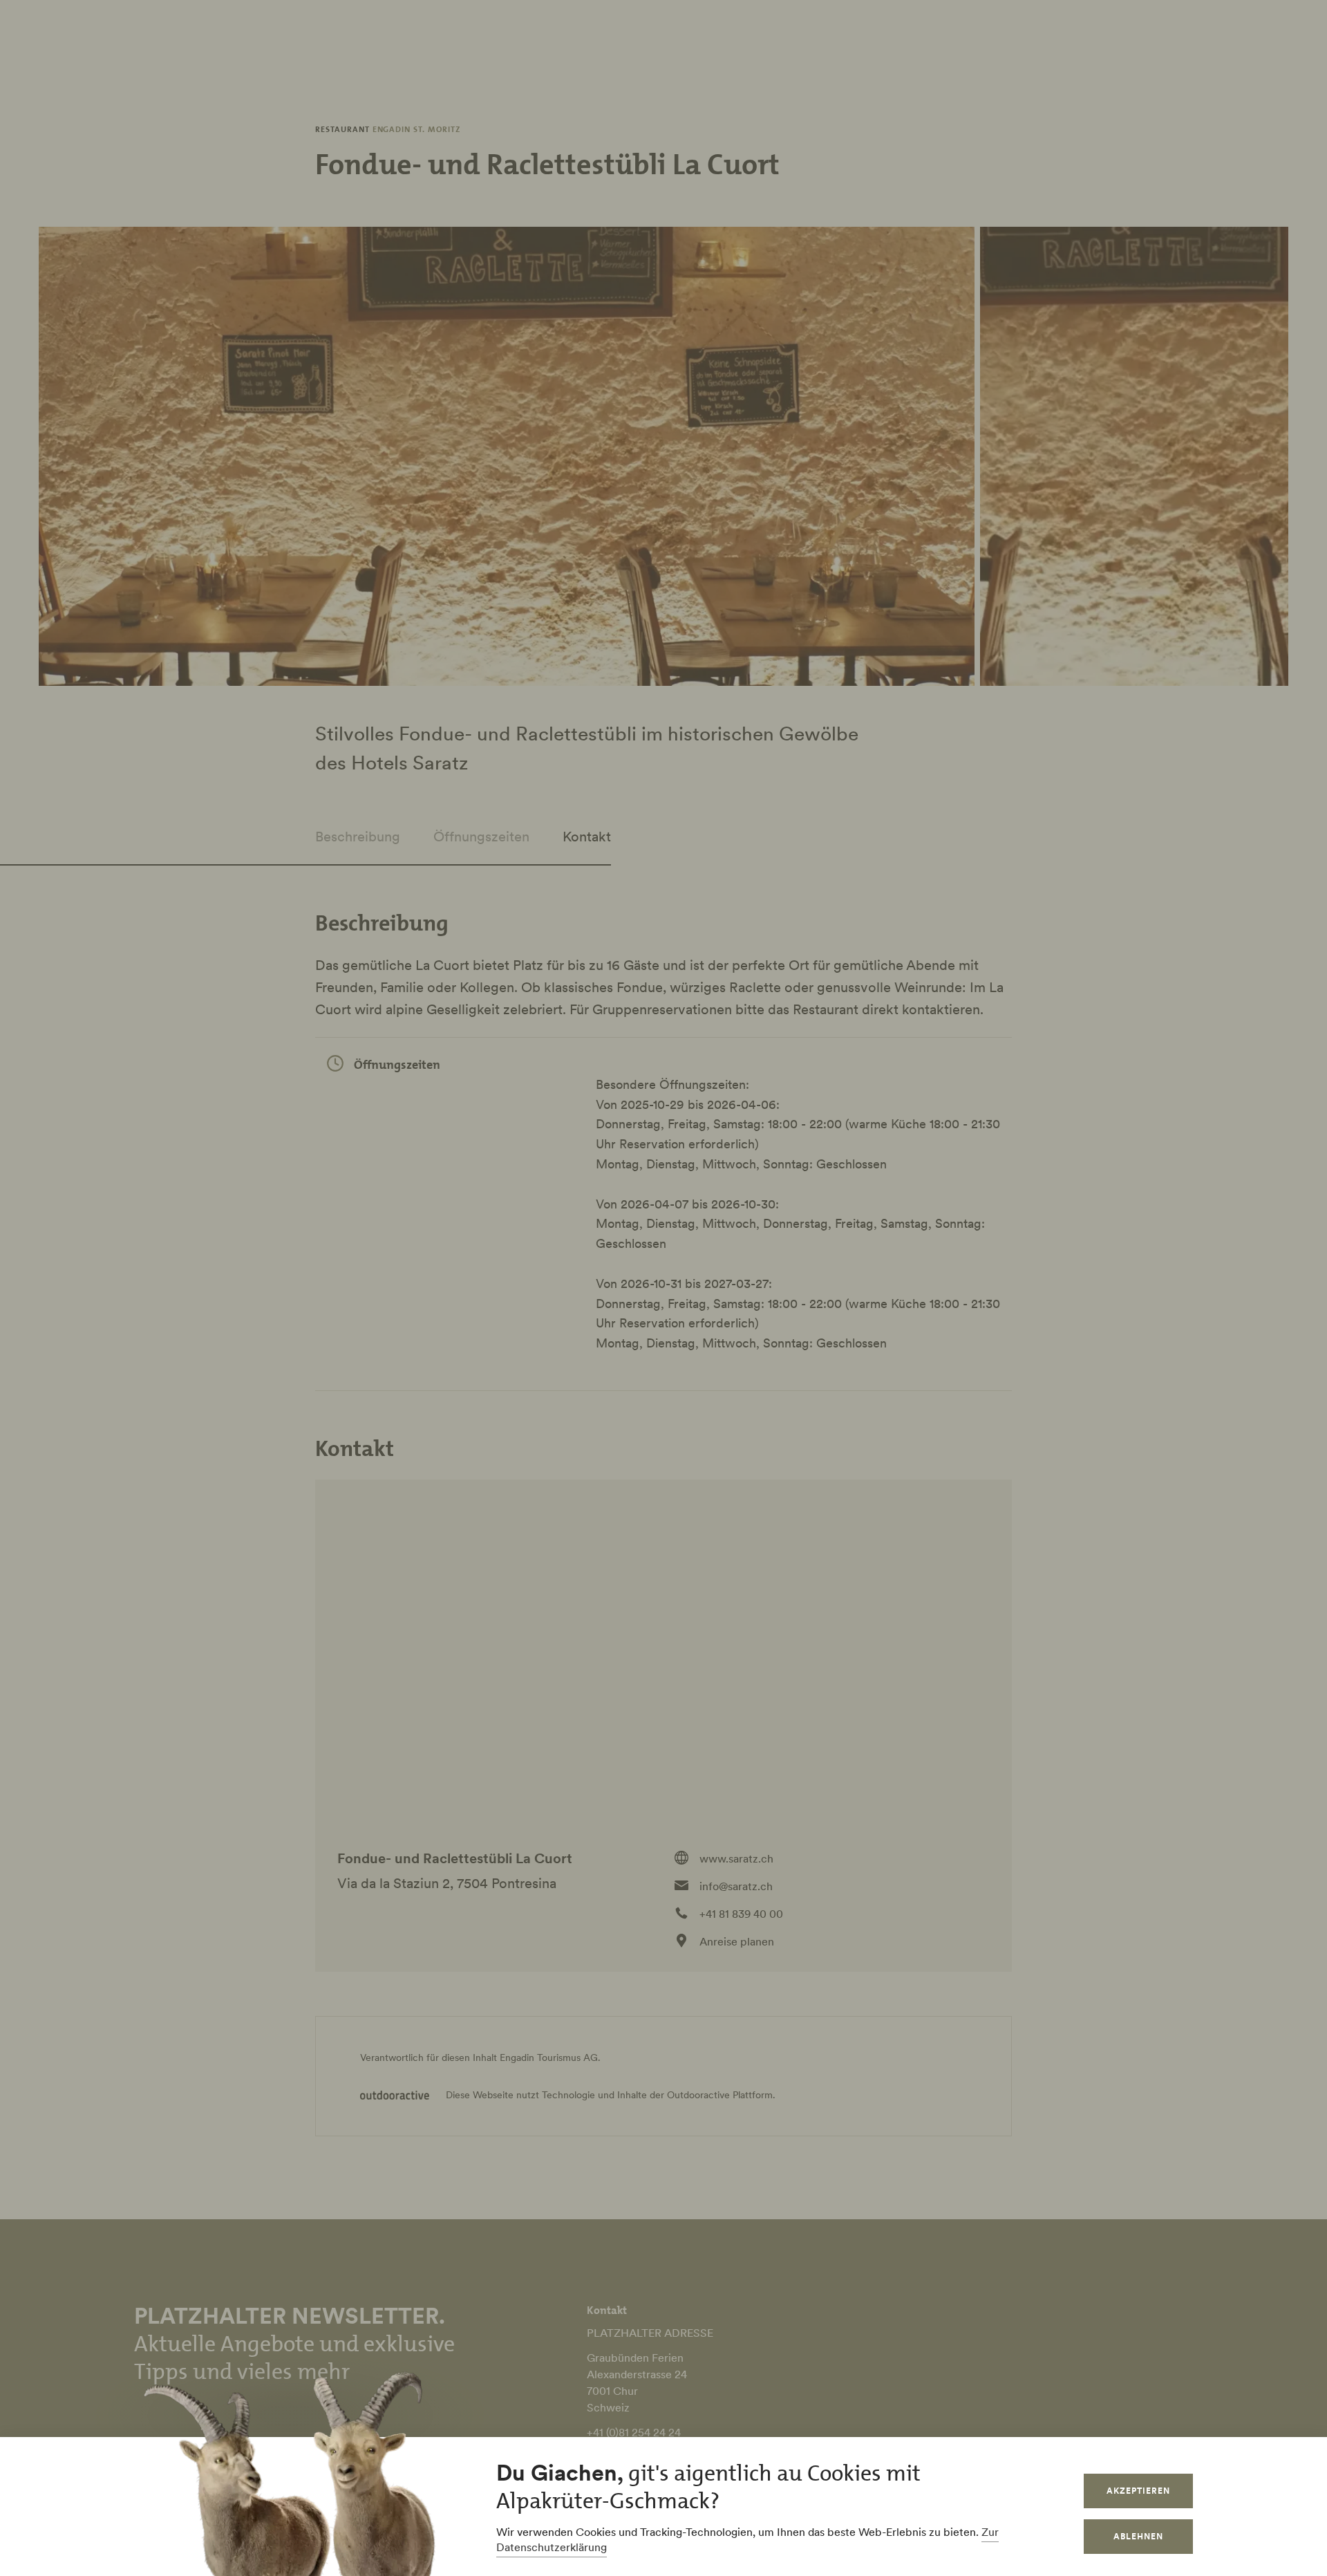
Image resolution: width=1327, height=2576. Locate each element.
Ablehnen (1138, 2536)
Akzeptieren (1138, 2491)
